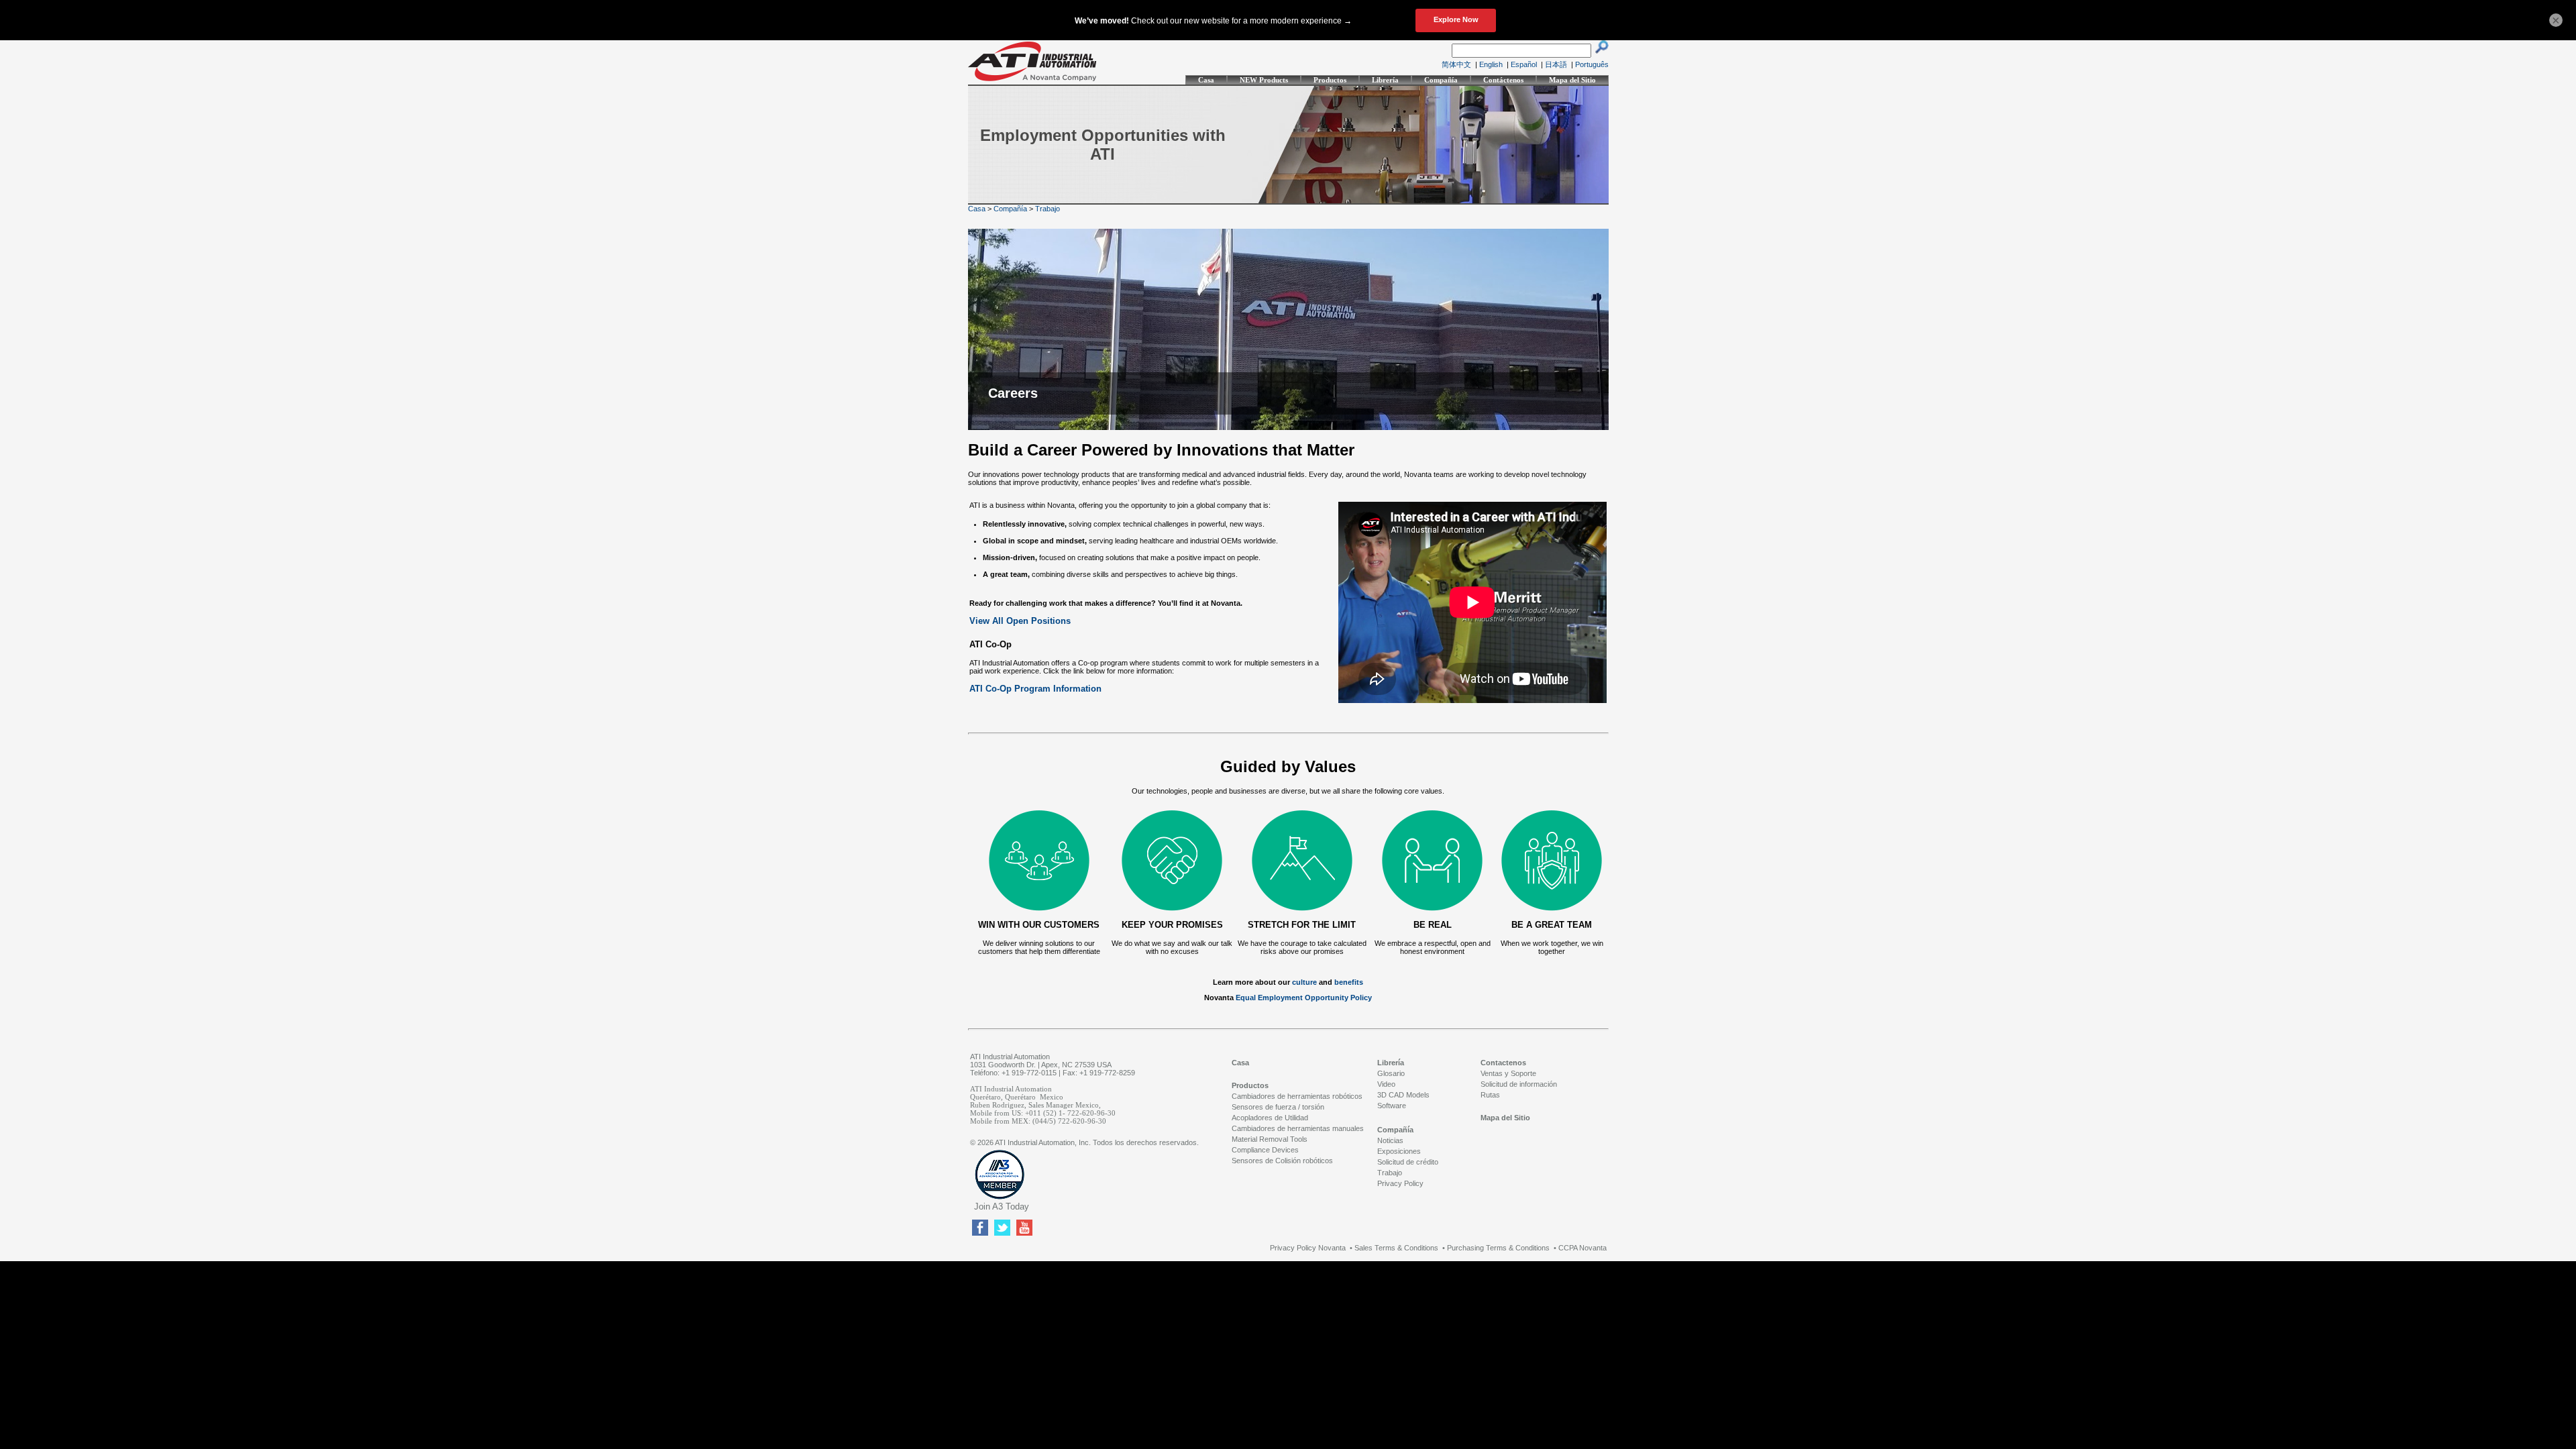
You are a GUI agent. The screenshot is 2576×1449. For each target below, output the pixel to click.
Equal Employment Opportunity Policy (1304, 998)
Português (1592, 64)
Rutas (1490, 1095)
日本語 (1556, 64)
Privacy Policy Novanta (1308, 1248)
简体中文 (1456, 64)
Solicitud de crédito (1408, 1162)
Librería (1385, 80)
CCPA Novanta (1582, 1248)
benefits (1349, 982)
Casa (1206, 80)
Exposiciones (1399, 1151)
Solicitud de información (1519, 1084)
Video (1386, 1084)
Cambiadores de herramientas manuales (1298, 1128)
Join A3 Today (1002, 1206)
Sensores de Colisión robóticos (1282, 1161)
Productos (1330, 80)
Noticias (1390, 1140)
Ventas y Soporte (1508, 1073)
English (1491, 64)
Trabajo (1048, 209)
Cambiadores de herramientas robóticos (1297, 1096)
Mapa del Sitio (1572, 80)
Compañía (1441, 80)
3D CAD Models (1403, 1095)
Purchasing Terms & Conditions (1498, 1248)
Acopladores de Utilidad (1270, 1118)
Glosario (1391, 1073)
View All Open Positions (1020, 621)
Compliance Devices (1265, 1150)
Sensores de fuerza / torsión (1278, 1107)
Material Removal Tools (1270, 1139)
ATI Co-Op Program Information (1035, 689)
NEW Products (1264, 80)
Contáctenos (1503, 80)
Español (1524, 64)
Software (1392, 1106)
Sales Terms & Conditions (1396, 1248)
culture (1304, 982)
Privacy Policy (1400, 1183)
